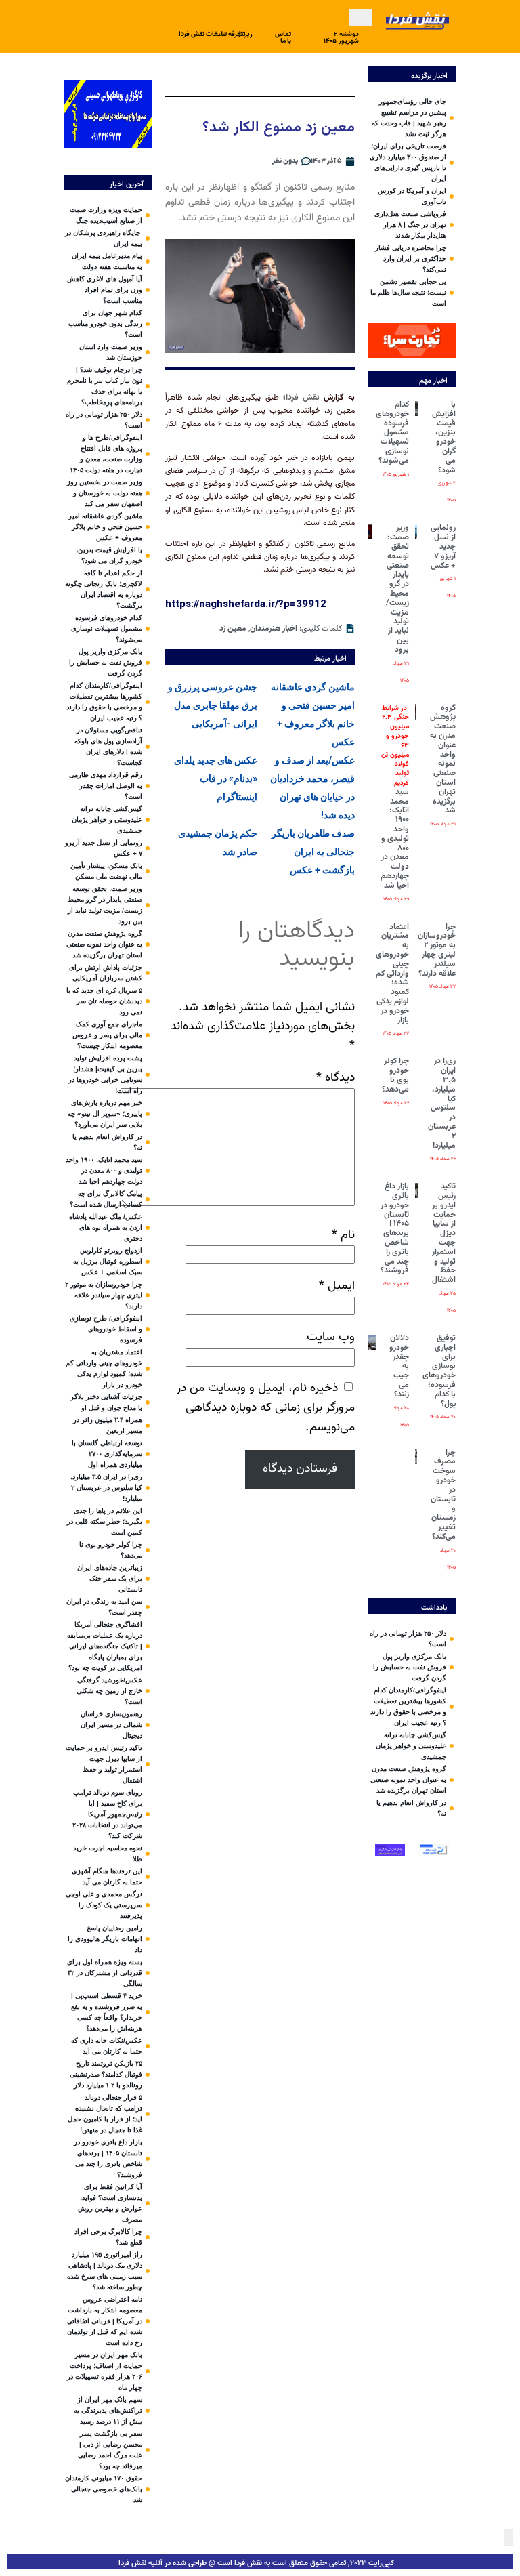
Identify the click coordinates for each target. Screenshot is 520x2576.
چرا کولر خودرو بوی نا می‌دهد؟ (395, 1075)
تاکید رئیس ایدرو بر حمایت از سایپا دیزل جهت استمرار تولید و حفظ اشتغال (444, 1233)
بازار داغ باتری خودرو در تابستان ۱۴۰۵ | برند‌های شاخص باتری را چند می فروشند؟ (395, 1228)
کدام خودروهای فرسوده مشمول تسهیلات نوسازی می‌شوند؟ (392, 433)
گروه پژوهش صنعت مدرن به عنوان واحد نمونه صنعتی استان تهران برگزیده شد (443, 760)
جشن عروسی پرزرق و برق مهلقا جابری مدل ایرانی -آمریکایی (213, 705)
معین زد (233, 629)
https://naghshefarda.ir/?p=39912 (246, 604)
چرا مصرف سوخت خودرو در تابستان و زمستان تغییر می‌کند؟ (443, 1495)
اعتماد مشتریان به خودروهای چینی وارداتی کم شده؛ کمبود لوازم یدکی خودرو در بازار (392, 974)
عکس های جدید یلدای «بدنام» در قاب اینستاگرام (216, 778)
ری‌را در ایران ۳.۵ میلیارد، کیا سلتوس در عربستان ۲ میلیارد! (442, 1103)
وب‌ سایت (331, 1337)
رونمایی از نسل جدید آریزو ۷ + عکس (443, 546)
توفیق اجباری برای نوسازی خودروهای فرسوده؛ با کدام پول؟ (439, 1371)
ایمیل (337, 1286)
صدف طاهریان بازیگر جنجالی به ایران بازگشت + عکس (313, 852)
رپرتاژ (245, 34)
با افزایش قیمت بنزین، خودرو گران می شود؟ (444, 437)
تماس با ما (283, 38)
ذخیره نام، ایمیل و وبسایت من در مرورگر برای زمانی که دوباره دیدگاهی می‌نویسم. (266, 1408)
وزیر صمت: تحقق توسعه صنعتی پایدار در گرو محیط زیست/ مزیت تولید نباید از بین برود (397, 588)
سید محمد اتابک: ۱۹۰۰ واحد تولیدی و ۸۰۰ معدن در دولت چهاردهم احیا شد (395, 797)
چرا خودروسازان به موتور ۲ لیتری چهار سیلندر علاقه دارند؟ (437, 950)
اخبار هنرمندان (274, 629)
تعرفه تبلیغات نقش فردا (211, 34)
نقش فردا (305, 398)
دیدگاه (335, 1078)
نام (343, 1235)
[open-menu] (361, 17)
